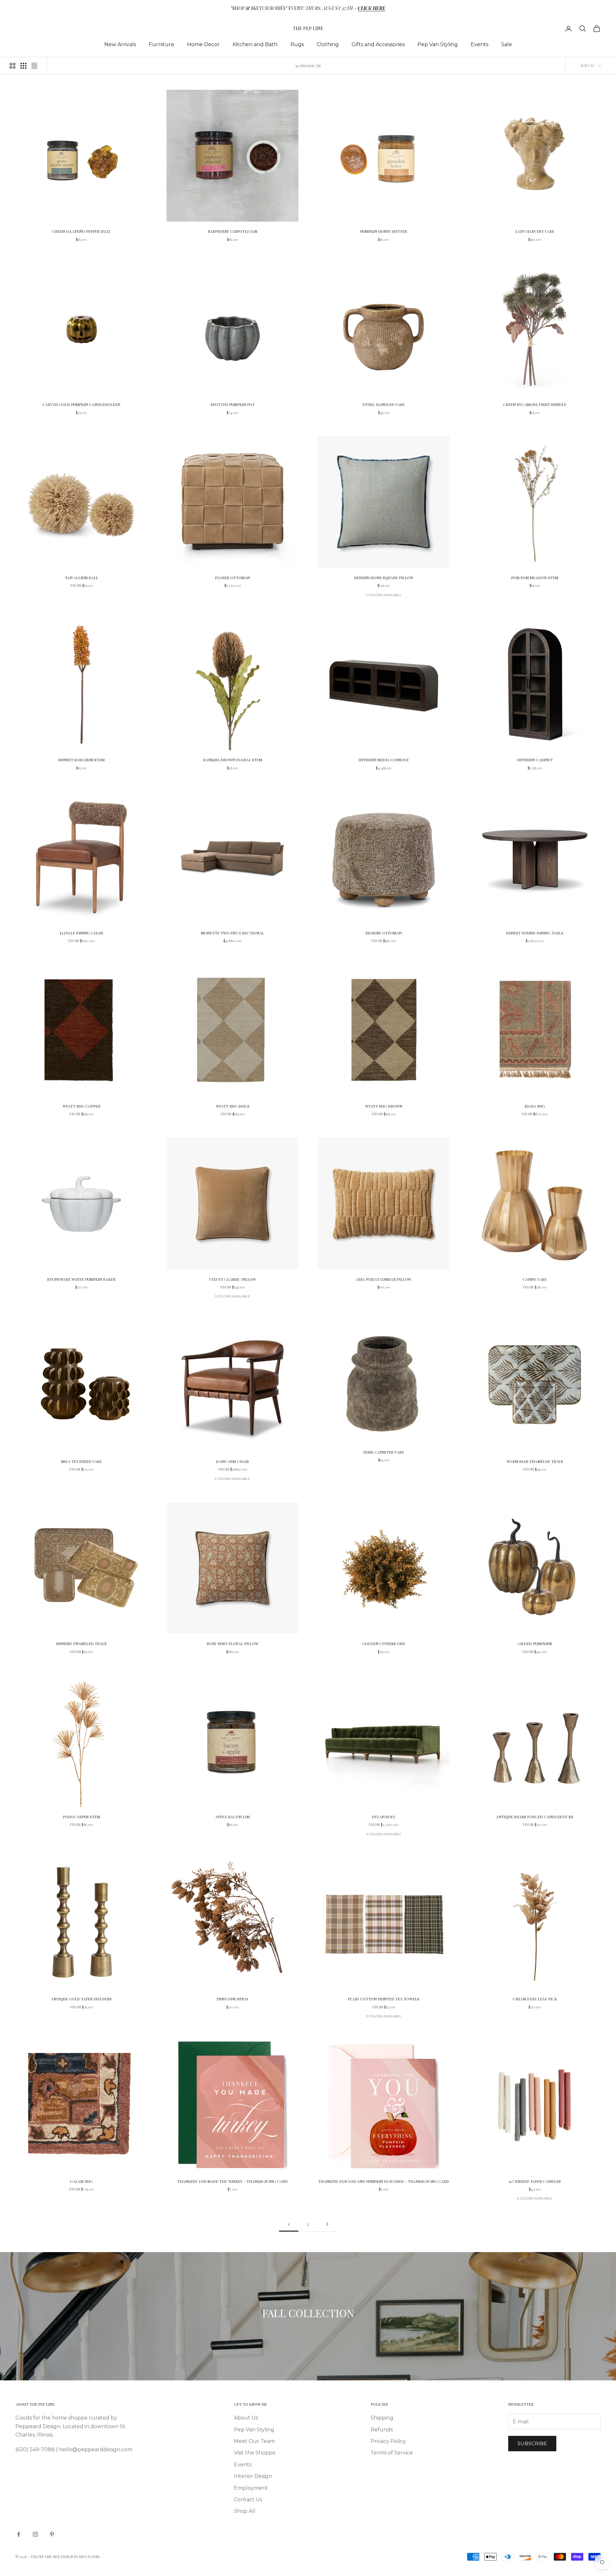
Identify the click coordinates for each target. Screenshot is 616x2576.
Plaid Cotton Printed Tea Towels (384, 1999)
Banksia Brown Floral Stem (233, 760)
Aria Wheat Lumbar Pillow (384, 1279)
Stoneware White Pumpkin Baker (81, 1279)
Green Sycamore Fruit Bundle (535, 404)
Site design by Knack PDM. (77, 2557)
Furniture (162, 44)
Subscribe (532, 2443)
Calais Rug (81, 2181)
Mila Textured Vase (81, 1461)
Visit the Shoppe (255, 2453)
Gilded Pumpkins (535, 1643)
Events (479, 44)
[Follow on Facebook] (19, 2534)
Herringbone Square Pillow (384, 578)
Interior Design (253, 2476)
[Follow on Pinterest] (52, 2534)
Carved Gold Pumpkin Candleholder (81, 404)
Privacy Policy (388, 2441)
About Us (246, 2418)
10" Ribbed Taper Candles (535, 2181)
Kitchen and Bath (255, 44)
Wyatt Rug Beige (233, 1106)
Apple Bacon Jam (232, 1817)
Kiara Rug (535, 1106)
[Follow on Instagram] (35, 2534)
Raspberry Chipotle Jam (232, 231)
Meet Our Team (254, 2441)
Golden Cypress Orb (384, 1643)
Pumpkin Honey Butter (384, 231)
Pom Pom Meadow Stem (535, 578)
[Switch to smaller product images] (23, 66)
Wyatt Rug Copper (81, 1106)
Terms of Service (392, 2453)
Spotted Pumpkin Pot (233, 404)
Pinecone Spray (233, 1999)
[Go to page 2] (327, 2224)
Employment (251, 2488)
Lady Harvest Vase (535, 231)
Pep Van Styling (438, 44)
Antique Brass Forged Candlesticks (535, 1817)
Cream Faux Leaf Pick (535, 1999)
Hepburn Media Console (384, 760)
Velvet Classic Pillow (233, 1279)
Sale (507, 44)
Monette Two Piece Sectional (232, 933)
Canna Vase (535, 1279)
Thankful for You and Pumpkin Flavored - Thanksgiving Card (384, 2181)
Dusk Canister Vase (384, 1452)
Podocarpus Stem (81, 1817)
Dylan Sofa (384, 1817)
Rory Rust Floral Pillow (233, 1643)
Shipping (382, 2418)
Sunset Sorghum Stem (81, 760)
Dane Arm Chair (232, 1461)
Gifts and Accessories (378, 44)
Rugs (297, 44)
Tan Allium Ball (81, 578)
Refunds (382, 2430)
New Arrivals (120, 44)
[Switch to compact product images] (34, 66)
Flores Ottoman (232, 578)
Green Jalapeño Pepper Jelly (81, 231)
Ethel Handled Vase (384, 404)
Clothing (328, 44)
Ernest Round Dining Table (535, 933)
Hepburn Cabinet (535, 760)
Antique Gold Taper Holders (81, 1999)
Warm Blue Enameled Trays (535, 1461)
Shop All (245, 2511)
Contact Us (248, 2500)
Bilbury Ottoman (384, 933)
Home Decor (203, 44)
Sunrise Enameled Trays (81, 1643)
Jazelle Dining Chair (81, 933)
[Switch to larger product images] (13, 66)
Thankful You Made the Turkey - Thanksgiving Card (232, 2181)
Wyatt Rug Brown (384, 1106)
